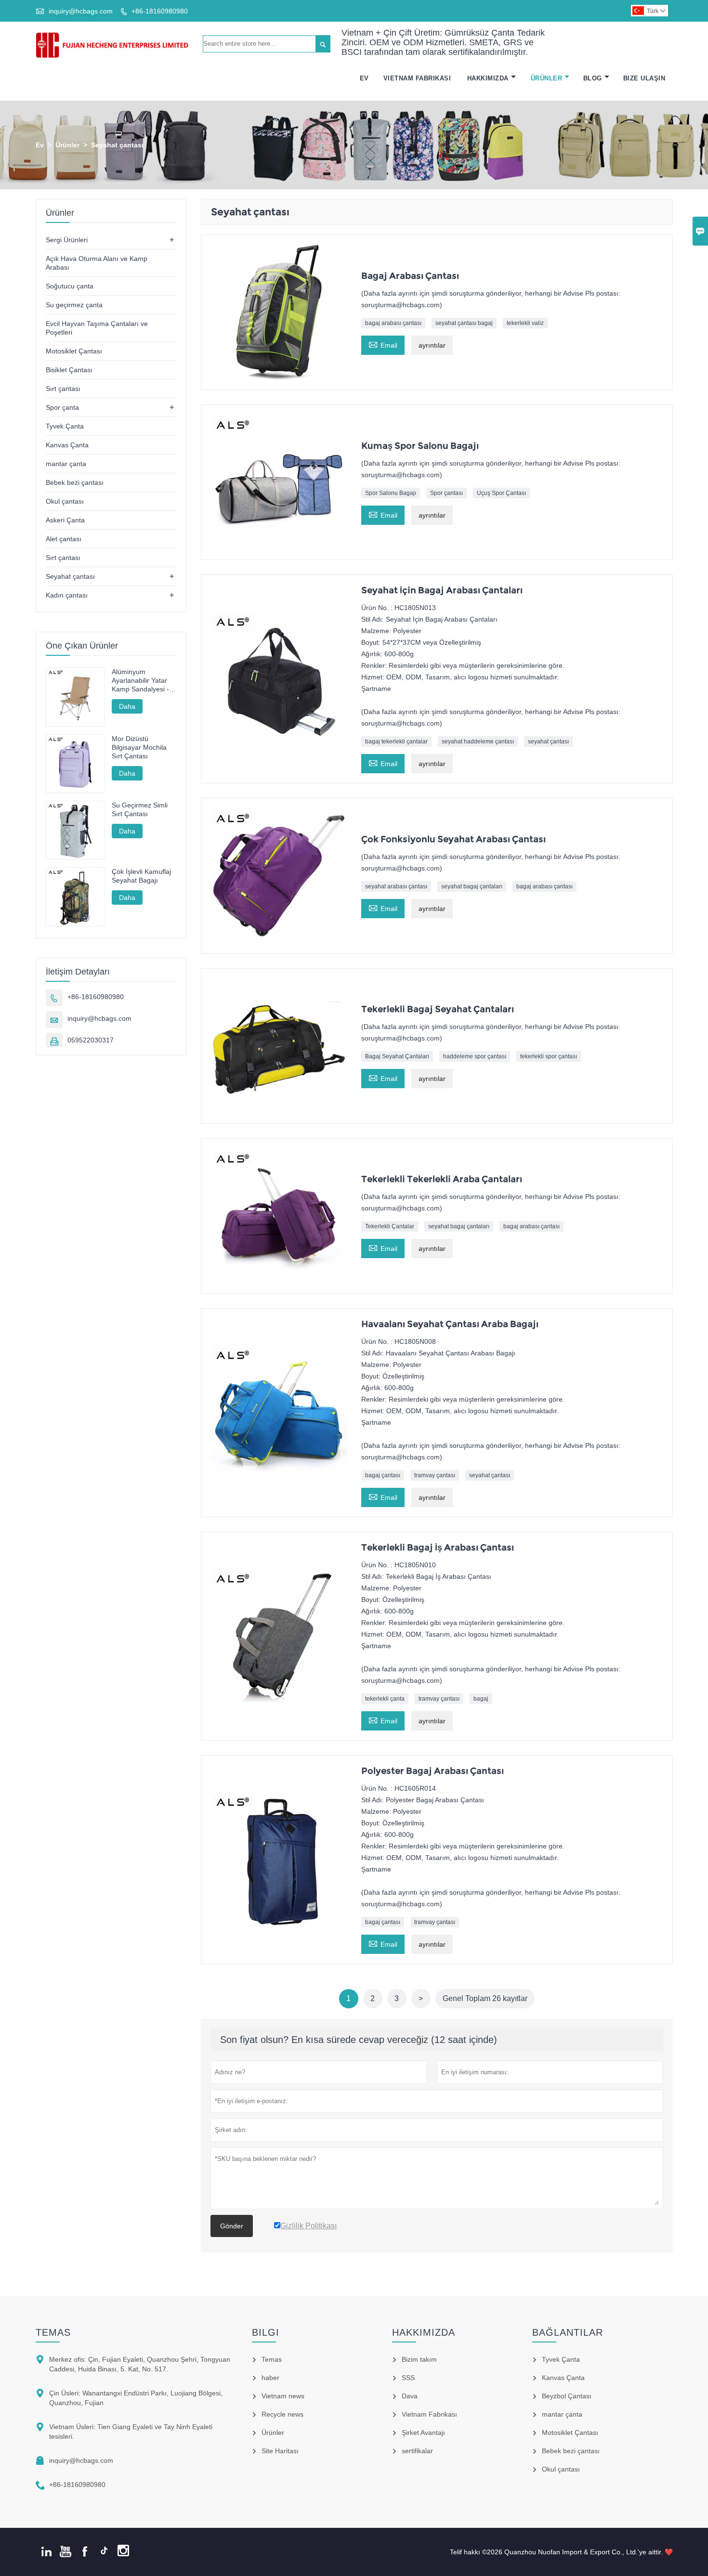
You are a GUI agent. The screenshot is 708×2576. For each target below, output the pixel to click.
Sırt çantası (63, 389)
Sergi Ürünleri (67, 240)
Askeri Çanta (65, 520)
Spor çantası (446, 493)
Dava (410, 2396)
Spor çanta (62, 407)
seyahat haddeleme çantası (478, 742)
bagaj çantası (383, 1475)
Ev (364, 78)
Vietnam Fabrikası (417, 78)
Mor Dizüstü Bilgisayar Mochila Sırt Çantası (139, 747)
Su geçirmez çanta (74, 305)
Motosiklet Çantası (74, 351)
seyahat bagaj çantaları (472, 886)
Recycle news (282, 2414)
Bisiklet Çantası (69, 370)
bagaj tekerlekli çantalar (396, 742)
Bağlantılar (568, 2332)
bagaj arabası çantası (393, 323)
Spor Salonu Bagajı (391, 493)
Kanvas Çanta (67, 445)
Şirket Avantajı (423, 2433)
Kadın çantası (67, 595)
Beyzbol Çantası (567, 2396)
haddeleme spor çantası (475, 1056)
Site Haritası (280, 2451)
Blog (593, 78)
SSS (408, 2378)
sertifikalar (417, 2451)
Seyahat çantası (70, 576)
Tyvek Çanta (65, 426)
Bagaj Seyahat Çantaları (397, 1056)
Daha (127, 706)
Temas (53, 2332)
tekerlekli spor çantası (549, 1056)
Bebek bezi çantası (75, 482)
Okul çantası (65, 501)
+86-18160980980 (160, 11)
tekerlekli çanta (385, 1699)
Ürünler (547, 78)
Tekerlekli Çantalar (390, 1226)
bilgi (266, 2332)
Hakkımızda (488, 78)
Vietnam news (283, 2396)
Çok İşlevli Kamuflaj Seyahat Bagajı (141, 876)
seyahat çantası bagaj (464, 323)
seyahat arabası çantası (396, 886)
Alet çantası (64, 539)
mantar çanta (66, 464)
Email (383, 344)
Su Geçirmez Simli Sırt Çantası (140, 809)
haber (270, 2378)
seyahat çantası (548, 742)
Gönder (232, 2226)
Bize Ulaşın (644, 78)
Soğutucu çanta (70, 286)
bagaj (481, 1699)
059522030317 (91, 1040)
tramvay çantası (435, 1475)
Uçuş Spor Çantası (501, 493)
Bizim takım (419, 2359)
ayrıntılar (432, 345)
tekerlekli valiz (525, 323)
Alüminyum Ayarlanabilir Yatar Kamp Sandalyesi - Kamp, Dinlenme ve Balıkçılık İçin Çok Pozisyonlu (142, 681)
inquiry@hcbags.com (81, 11)
